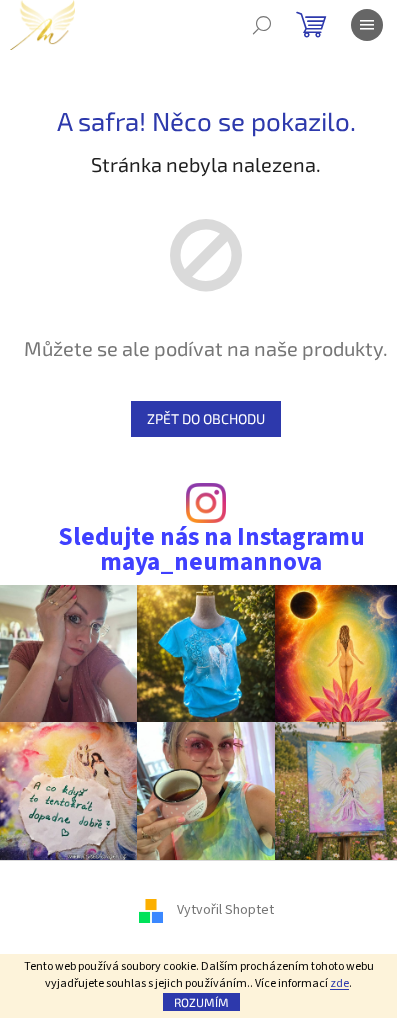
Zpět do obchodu (206, 418)
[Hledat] (262, 25)
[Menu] (367, 25)
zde (339, 983)
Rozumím (201, 1002)
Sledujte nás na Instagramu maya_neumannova (211, 550)
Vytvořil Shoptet (225, 910)
